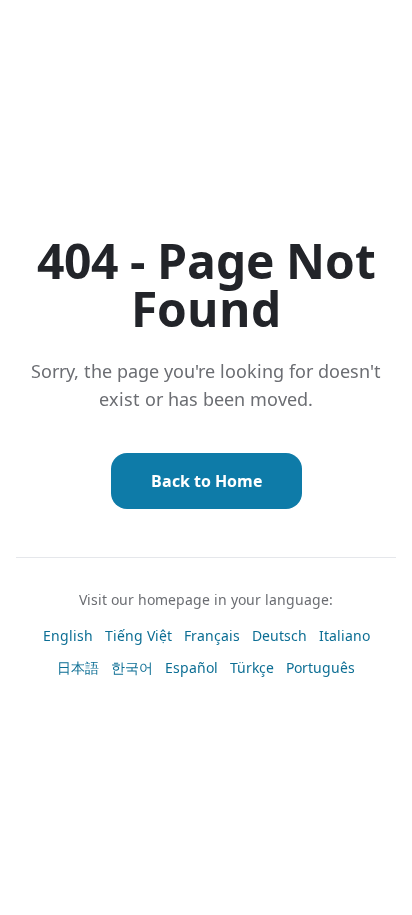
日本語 (78, 667)
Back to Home (206, 481)
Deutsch (279, 635)
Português (320, 667)
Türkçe (252, 667)
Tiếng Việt (138, 635)
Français (212, 635)
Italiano (344, 635)
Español (191, 667)
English (68, 635)
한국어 (132, 667)
